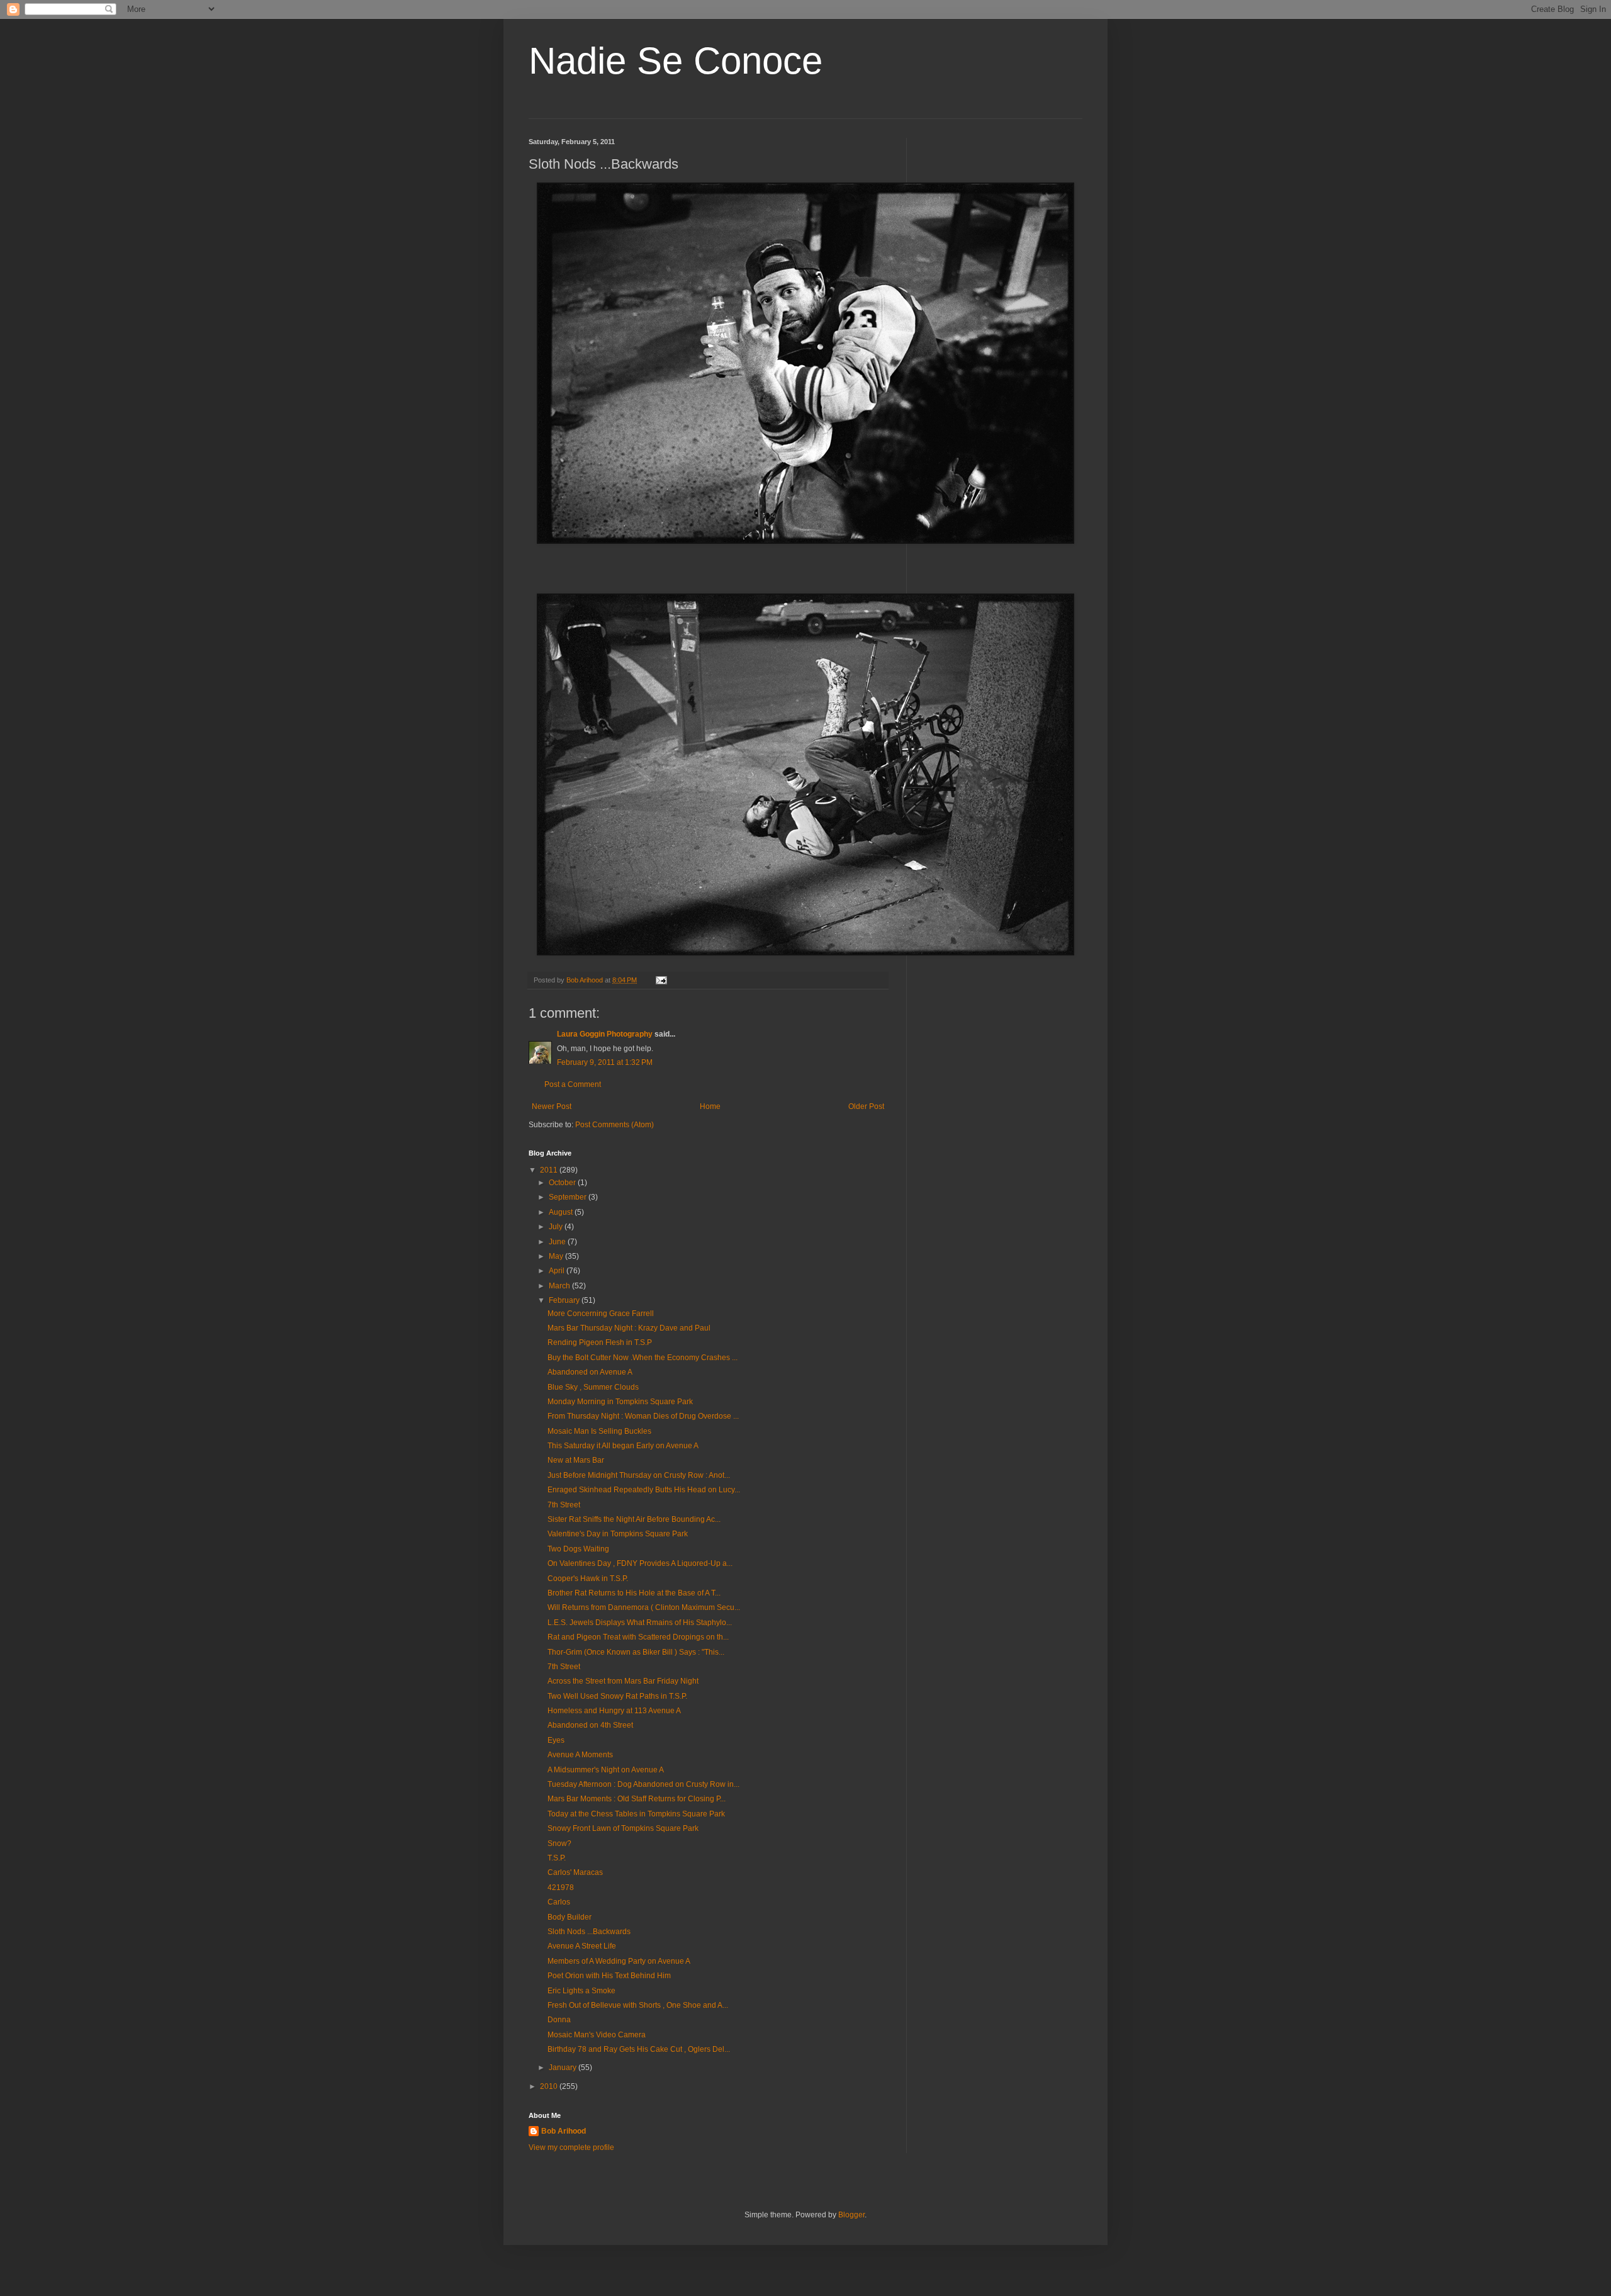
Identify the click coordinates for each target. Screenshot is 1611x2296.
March (560, 1286)
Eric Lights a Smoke (581, 1991)
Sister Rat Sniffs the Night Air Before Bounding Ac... (634, 1519)
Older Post (866, 1106)
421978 (561, 1888)
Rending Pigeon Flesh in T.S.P (600, 1342)
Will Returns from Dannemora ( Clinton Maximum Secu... (644, 1607)
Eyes (556, 1740)
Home (710, 1106)
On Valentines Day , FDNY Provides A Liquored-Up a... (640, 1563)
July (557, 1227)
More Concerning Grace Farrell (601, 1314)
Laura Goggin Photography (605, 1034)
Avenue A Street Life (582, 1946)
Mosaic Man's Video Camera (597, 2035)
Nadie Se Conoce (676, 61)
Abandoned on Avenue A (590, 1372)
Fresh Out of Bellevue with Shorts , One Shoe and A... (638, 2005)
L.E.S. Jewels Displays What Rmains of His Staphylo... (640, 1623)
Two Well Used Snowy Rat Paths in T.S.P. (617, 1696)
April (558, 1271)
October (563, 1183)
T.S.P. (557, 1858)
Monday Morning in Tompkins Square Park (620, 1402)
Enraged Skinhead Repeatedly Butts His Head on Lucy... (644, 1490)
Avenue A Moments (580, 1755)
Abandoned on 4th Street (590, 1725)
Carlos (559, 1902)
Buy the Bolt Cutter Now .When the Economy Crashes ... (643, 1358)
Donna (559, 2020)
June (558, 1242)
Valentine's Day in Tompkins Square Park (618, 1534)
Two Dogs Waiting (578, 1549)
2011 (550, 1170)
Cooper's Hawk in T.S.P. (588, 1578)
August (562, 1212)
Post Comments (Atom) (615, 1125)
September (569, 1197)
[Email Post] (661, 980)
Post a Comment (573, 1084)
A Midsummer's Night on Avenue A (606, 1770)
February (565, 1300)
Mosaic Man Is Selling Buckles (599, 1431)
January (564, 2068)
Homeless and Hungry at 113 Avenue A (614, 1711)
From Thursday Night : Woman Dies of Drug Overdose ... (643, 1416)
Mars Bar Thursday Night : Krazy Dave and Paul (629, 1328)
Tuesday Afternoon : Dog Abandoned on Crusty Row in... (643, 1784)
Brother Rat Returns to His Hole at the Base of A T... (634, 1593)
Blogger (851, 2215)
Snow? (559, 1843)
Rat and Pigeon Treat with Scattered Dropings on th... (638, 1637)
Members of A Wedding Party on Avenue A (619, 1961)
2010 (550, 2086)
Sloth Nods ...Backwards (589, 1932)
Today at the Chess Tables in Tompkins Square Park (636, 1814)
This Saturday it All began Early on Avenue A (623, 1446)
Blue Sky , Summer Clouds (593, 1387)
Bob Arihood (564, 2131)
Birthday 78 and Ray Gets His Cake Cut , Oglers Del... (639, 2049)
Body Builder (570, 1917)
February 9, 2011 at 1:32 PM (605, 1062)
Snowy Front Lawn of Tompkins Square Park (623, 1828)
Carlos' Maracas (575, 1872)
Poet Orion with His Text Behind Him (609, 1976)
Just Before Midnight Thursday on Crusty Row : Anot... (639, 1475)
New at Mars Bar (576, 1460)
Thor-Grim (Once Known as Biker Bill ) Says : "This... (636, 1652)
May (557, 1256)
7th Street (564, 1505)
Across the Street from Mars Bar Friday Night (623, 1681)
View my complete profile (571, 2147)
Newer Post (552, 1106)
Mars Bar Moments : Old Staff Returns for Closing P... (637, 1799)
